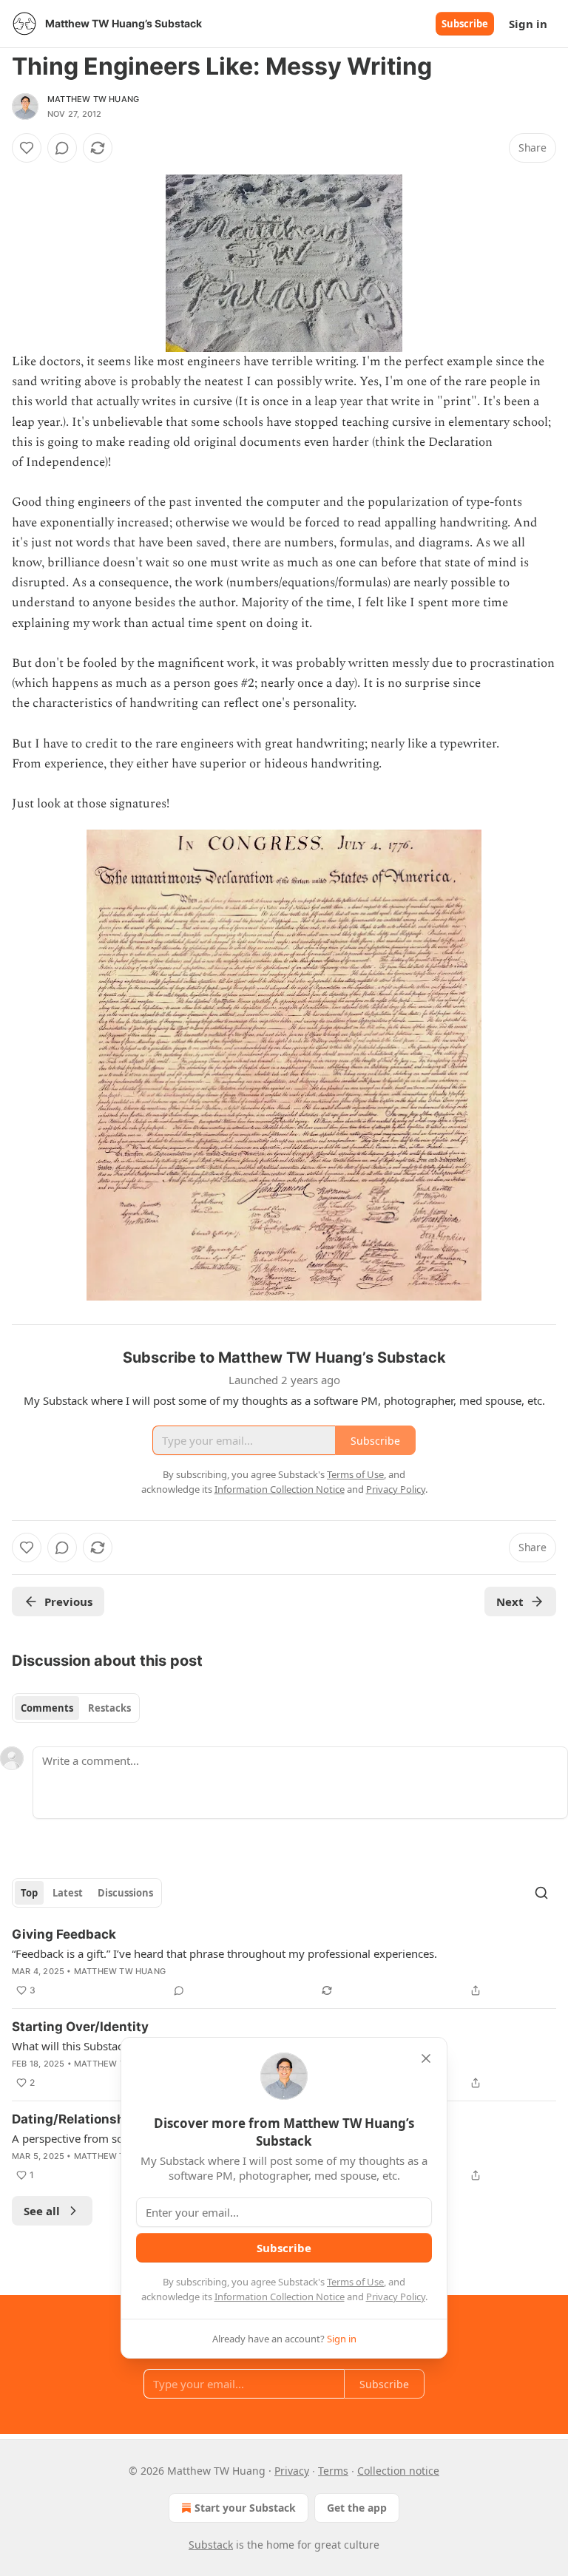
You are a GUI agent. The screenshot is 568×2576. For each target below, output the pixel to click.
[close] (426, 2058)
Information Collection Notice (280, 2297)
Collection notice (398, 2471)
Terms (333, 2471)
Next (510, 1601)
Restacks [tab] (109, 1708)
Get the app (357, 2508)
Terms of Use (355, 2282)
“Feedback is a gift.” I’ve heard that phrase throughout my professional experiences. (224, 1953)
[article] (284, 1962)
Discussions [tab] (125, 1893)
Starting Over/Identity (80, 2027)
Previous (68, 1601)
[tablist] (76, 1708)
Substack (211, 2545)
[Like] (27, 148)
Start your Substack (245, 2508)
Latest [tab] (68, 1893)
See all (42, 2211)
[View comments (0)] (62, 148)
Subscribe (465, 24)
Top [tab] (29, 1893)
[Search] (541, 1893)
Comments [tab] (47, 1708)
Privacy (292, 2471)
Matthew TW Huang (93, 99)
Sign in (528, 24)
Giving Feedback (64, 1934)
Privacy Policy (396, 2297)
